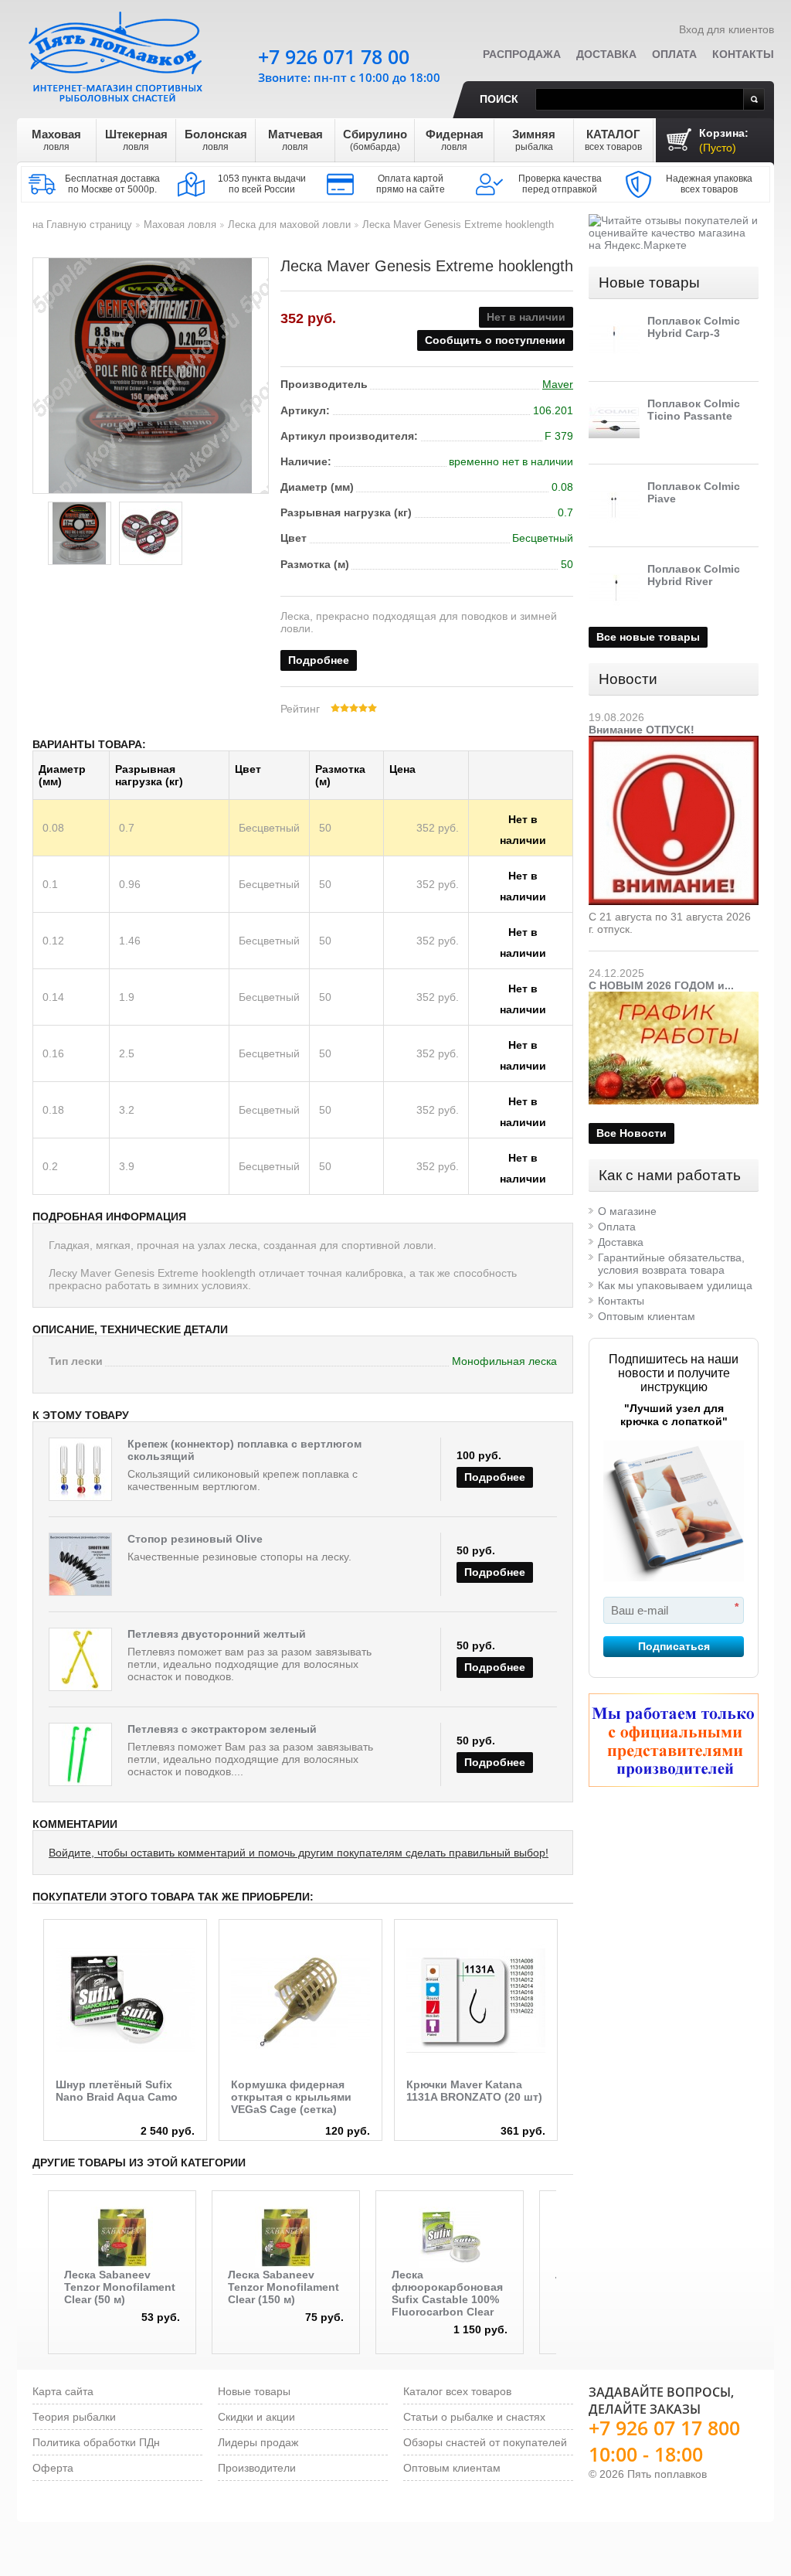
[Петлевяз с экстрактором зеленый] (80, 1754)
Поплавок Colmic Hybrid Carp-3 (694, 327)
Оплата (674, 54)
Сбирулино (375, 140)
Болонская (216, 140)
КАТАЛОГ (613, 140)
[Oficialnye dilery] (674, 1740)
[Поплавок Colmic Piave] (614, 505)
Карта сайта (63, 2391)
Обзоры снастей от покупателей (485, 2442)
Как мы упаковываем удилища (675, 1285)
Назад (35, 1989)
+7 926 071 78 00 (334, 56)
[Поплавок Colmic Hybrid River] (614, 588)
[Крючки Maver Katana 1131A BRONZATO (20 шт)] (476, 2001)
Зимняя (534, 140)
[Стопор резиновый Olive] (80, 1564)
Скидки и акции (256, 2417)
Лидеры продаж (258, 2442)
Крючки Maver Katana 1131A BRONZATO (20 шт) (474, 2091)
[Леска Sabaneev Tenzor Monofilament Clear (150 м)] (286, 2237)
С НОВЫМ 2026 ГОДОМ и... (661, 985)
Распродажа (522, 54)
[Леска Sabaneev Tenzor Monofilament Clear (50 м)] (122, 2237)
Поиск (499, 99)
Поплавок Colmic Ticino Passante (694, 410)
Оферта (53, 2468)
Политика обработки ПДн (96, 2442)
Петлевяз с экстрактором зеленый (222, 1729)
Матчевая (295, 140)
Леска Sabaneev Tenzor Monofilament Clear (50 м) (120, 2287)
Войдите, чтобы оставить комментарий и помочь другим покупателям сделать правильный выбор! (299, 1853)
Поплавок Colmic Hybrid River (694, 575)
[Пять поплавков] (117, 53)
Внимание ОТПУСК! (642, 730)
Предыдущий (37, 2245)
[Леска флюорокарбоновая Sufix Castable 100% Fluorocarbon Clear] (450, 2237)
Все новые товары (648, 637)
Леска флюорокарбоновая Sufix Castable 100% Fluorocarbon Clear (447, 2293)
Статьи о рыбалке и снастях (474, 2417)
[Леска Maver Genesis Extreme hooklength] (80, 533)
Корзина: (724, 140)
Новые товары (649, 282)
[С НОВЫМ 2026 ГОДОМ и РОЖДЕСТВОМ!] (674, 998)
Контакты (743, 54)
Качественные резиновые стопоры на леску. (239, 1557)
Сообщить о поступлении (495, 340)
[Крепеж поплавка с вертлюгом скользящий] (80, 1469)
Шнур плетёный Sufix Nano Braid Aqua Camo (117, 2091)
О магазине (627, 1211)
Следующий (567, 2245)
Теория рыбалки (74, 2417)
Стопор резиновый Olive (195, 1539)
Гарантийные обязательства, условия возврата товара (671, 1264)
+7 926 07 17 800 (664, 2428)
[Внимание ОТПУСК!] (674, 742)
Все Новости (631, 1133)
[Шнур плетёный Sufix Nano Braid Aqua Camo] (125, 2001)
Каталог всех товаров (457, 2391)
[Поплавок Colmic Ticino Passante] (614, 423)
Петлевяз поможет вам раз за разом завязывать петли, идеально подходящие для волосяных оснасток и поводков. (250, 1664)
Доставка (606, 54)
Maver (558, 384)
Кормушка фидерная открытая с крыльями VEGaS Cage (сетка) (291, 2097)
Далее (570, 1989)
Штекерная (136, 140)
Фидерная (455, 140)
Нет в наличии (523, 822)
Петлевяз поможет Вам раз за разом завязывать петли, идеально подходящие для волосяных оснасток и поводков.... (250, 1759)
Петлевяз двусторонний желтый (217, 1634)
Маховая (56, 140)
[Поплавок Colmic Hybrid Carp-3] (614, 340)
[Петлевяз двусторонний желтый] (80, 1659)
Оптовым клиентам (647, 1316)
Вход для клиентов (726, 29)
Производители (257, 2468)
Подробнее (319, 660)
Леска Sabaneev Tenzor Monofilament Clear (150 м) (283, 2287)
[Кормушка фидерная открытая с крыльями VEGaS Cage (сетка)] (300, 2001)
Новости (628, 679)
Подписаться (674, 1646)
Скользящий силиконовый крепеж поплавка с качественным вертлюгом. (243, 1480)
